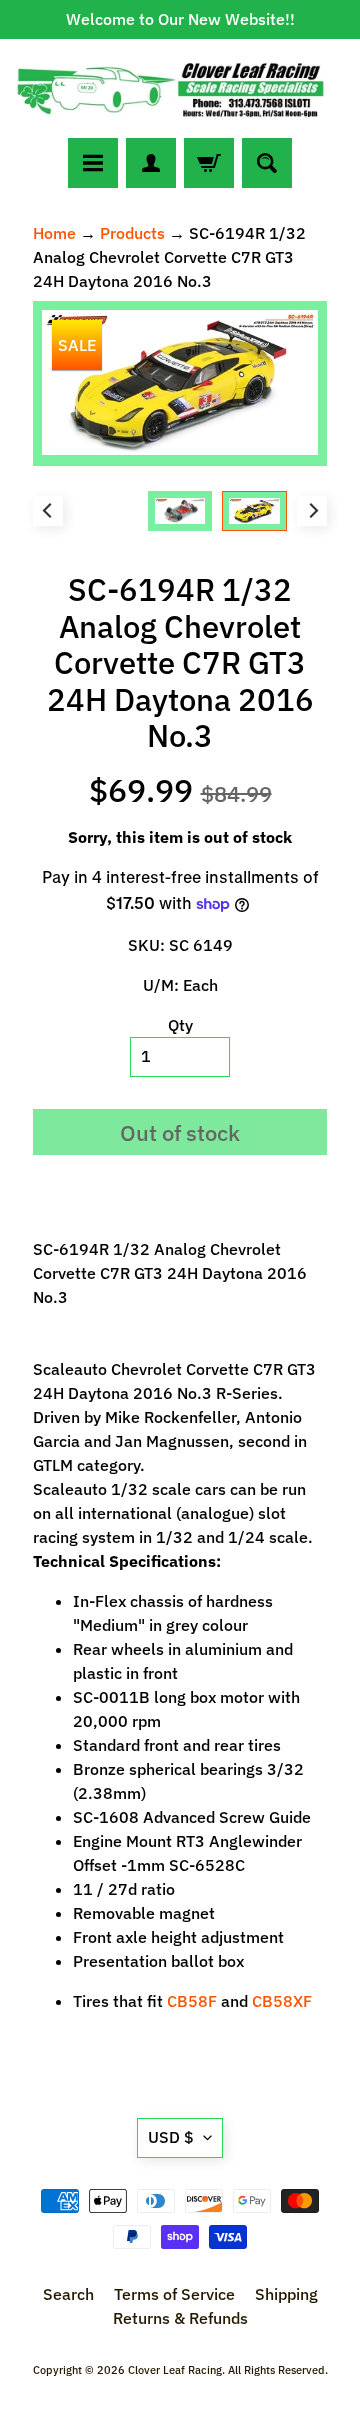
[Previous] (48, 511)
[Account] (151, 163)
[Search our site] (267, 163)
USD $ (171, 2137)
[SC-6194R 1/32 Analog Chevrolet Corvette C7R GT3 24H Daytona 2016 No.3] (254, 511)
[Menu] (93, 163)
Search (68, 2294)
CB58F (192, 2001)
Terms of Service (174, 2294)
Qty (180, 1025)
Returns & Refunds (180, 2318)
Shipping (286, 2294)
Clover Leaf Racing (175, 2370)
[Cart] (209, 163)
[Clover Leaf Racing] (180, 88)
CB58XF (282, 2001)
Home (54, 233)
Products (132, 233)
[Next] (312, 511)
